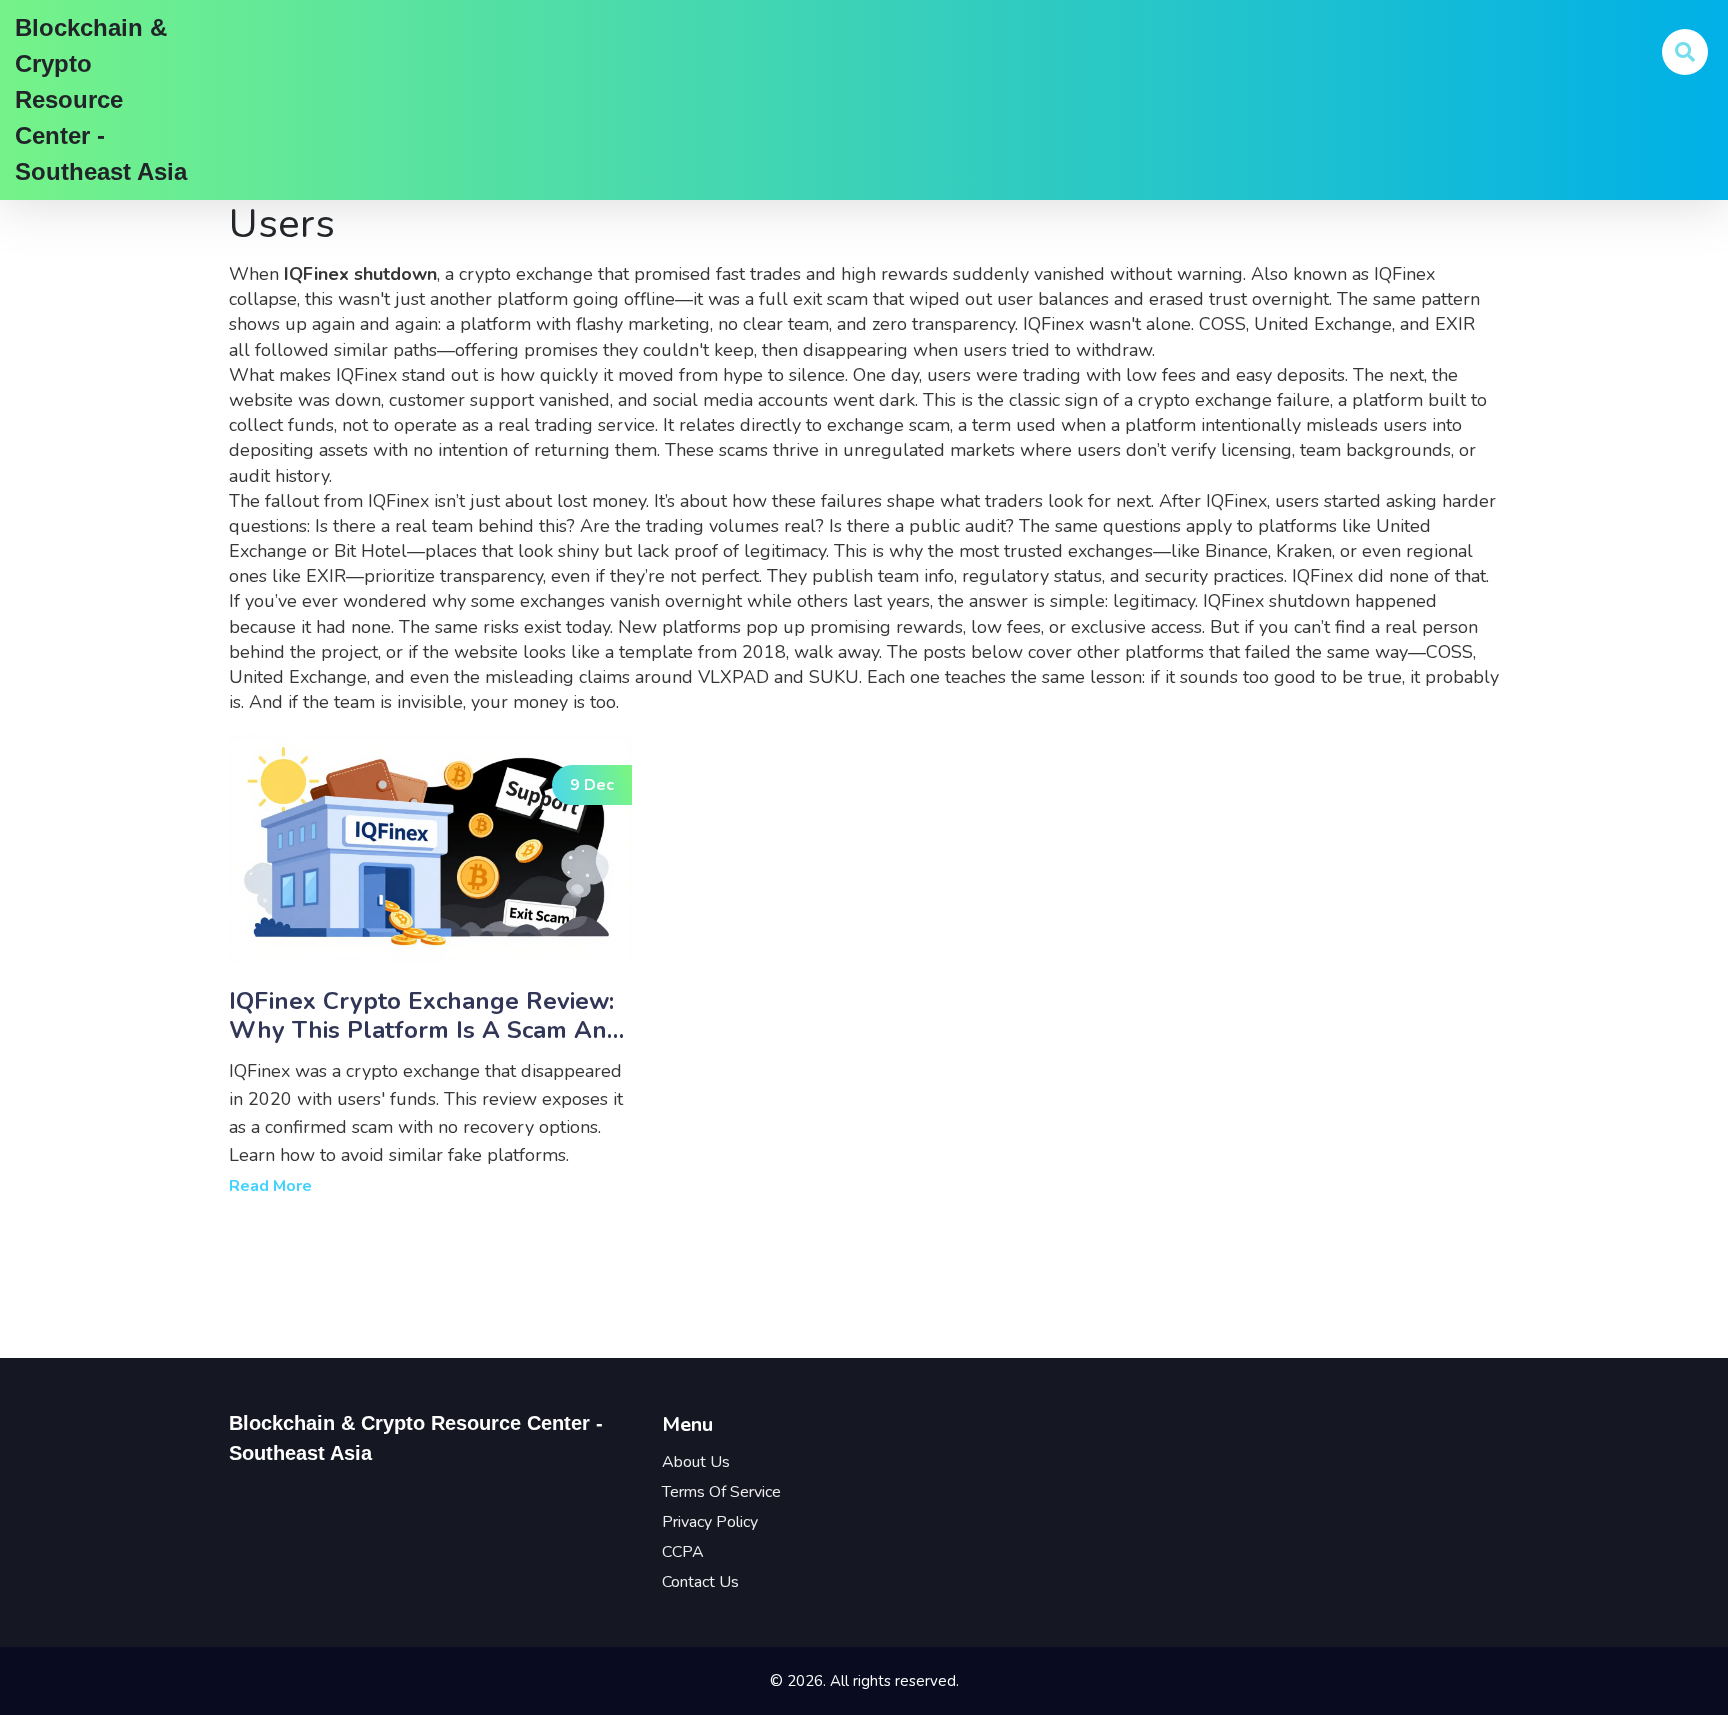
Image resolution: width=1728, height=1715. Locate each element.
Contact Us (700, 1582)
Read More (270, 1186)
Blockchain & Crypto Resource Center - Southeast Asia (101, 99)
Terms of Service (721, 1492)
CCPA (683, 1552)
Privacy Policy (710, 1522)
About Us (696, 1462)
